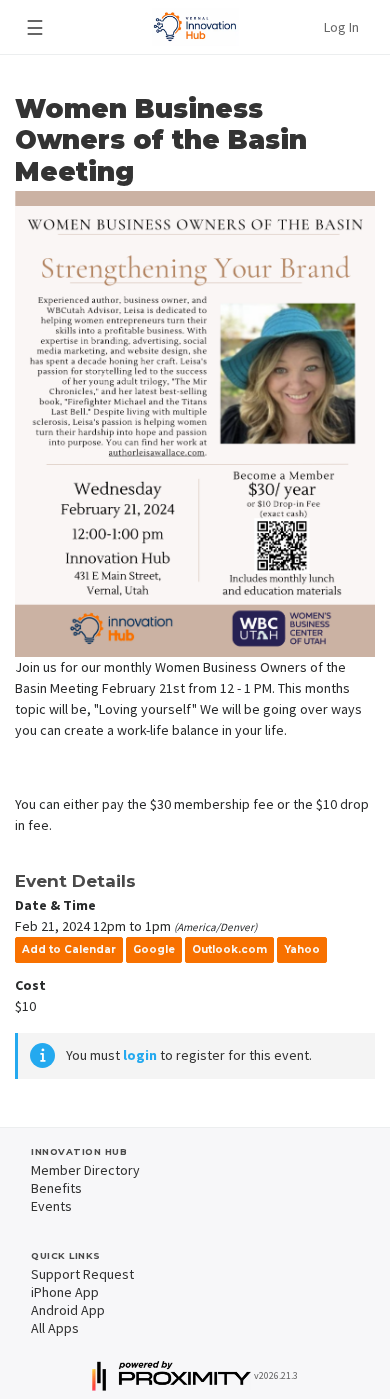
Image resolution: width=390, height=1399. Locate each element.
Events (51, 1206)
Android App (68, 1310)
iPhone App (65, 1292)
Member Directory (85, 1170)
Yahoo (302, 949)
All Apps (55, 1328)
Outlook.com (229, 949)
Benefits (56, 1188)
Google (154, 949)
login (140, 1055)
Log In (341, 27)
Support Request (82, 1274)
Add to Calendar (69, 949)
